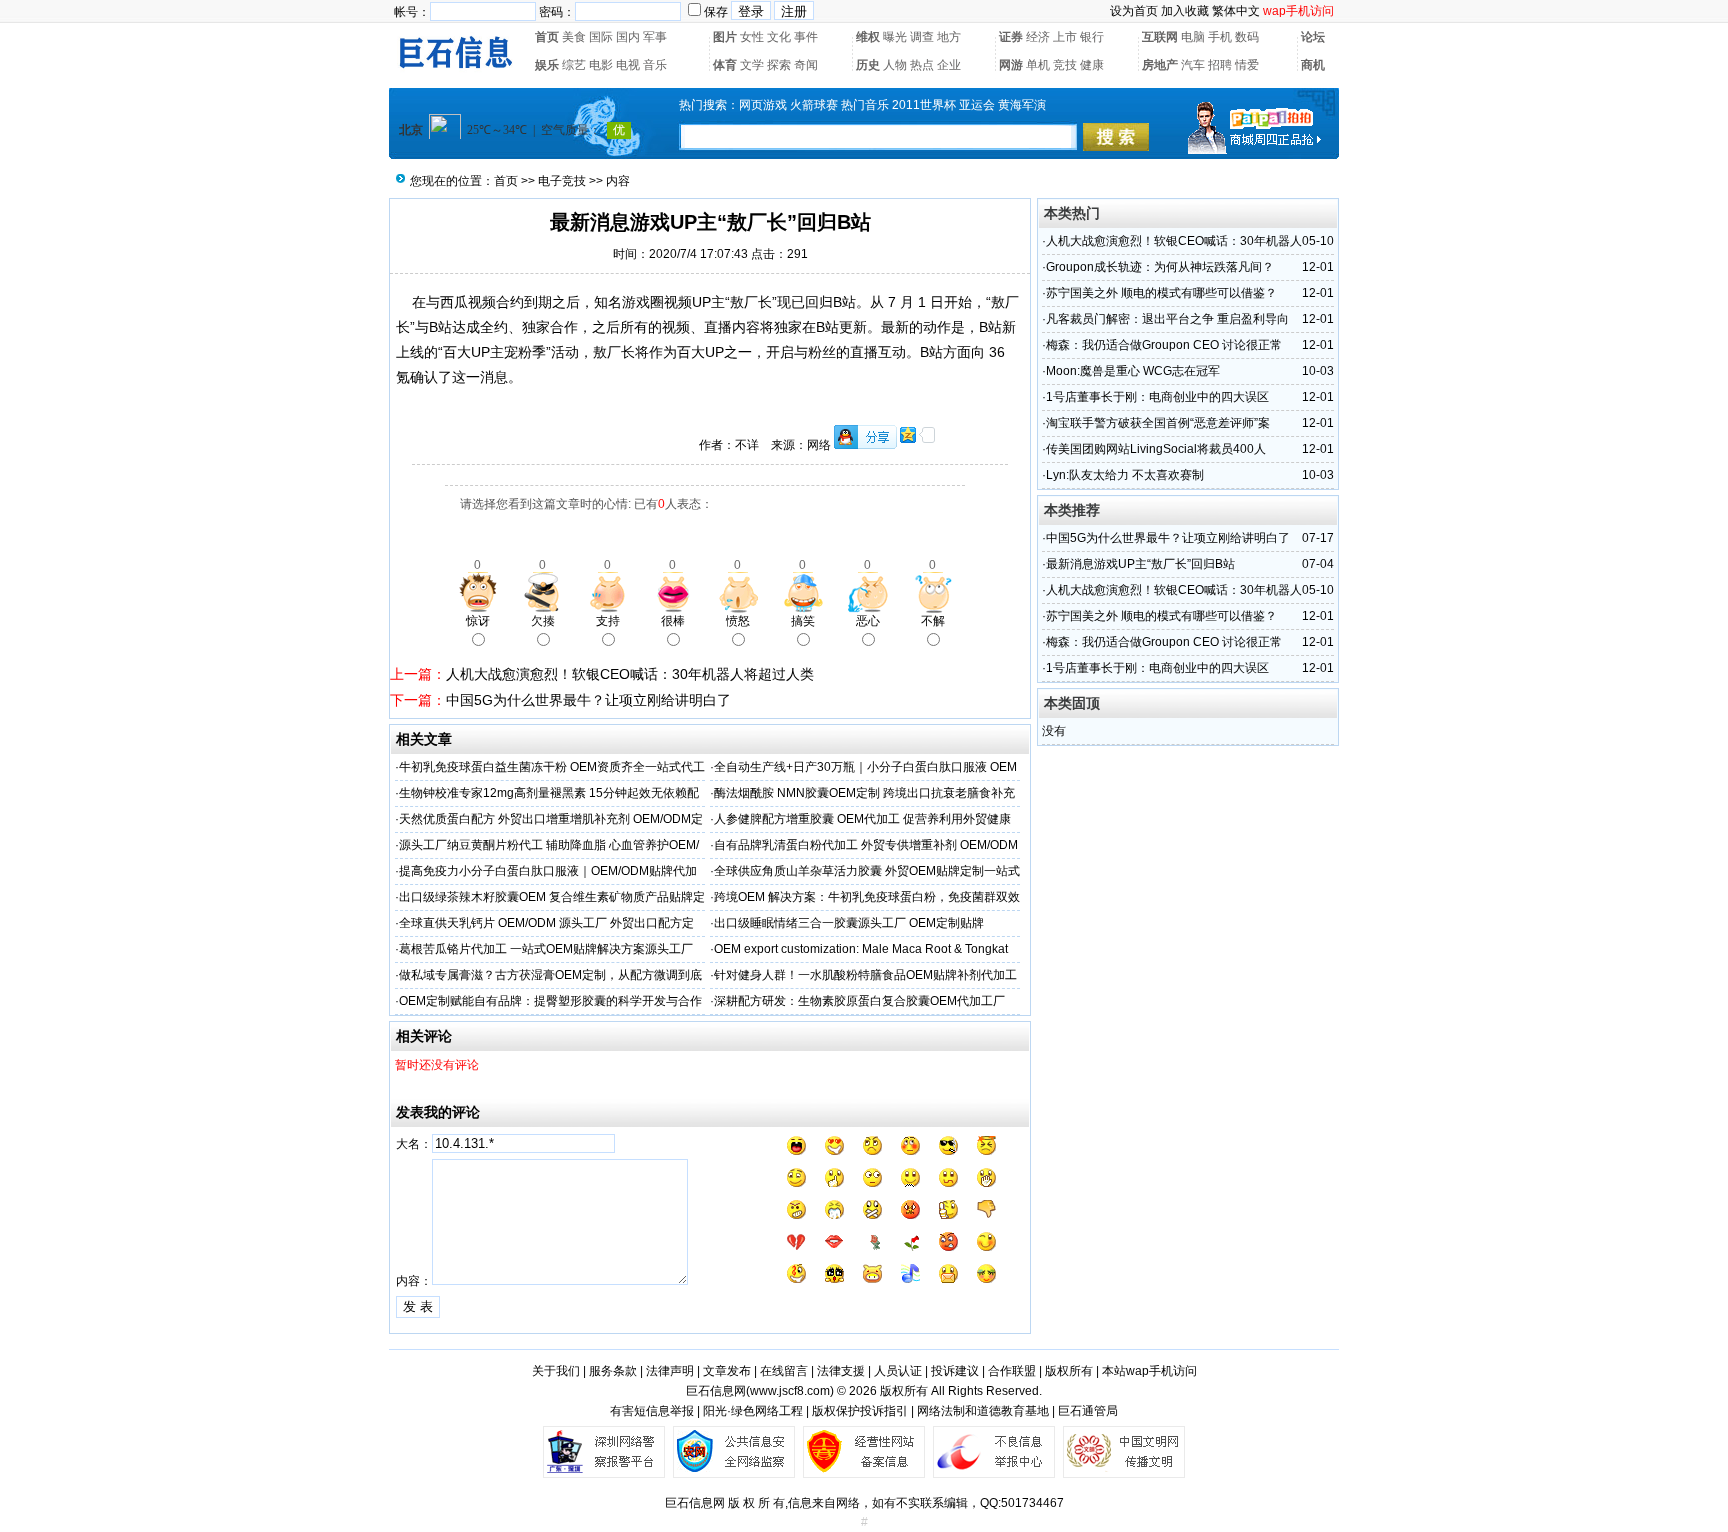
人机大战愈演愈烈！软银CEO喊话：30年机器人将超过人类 (630, 674)
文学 (752, 65)
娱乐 (547, 65)
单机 (1038, 65)
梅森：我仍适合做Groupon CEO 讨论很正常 (1164, 345)
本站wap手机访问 (1149, 1371)
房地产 (1160, 65)
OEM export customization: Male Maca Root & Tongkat (861, 949)
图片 (725, 37)
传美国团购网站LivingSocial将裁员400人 (1156, 449)
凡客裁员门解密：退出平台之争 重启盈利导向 (1167, 319)
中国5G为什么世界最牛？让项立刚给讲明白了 (588, 700)
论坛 (1313, 37)
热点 (922, 65)
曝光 (895, 37)
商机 (1313, 65)
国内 (628, 37)
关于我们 (556, 1371)
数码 (1247, 37)
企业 (949, 65)
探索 (779, 65)
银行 (1092, 37)
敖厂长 (751, 302)
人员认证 (898, 1371)
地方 (949, 37)
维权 (868, 37)
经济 (1038, 37)
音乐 (655, 65)
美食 (574, 37)
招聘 (1220, 65)
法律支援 (841, 1371)
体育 (725, 65)
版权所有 (1069, 1371)
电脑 (1193, 37)
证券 (1011, 37)
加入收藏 (1185, 11)
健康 (1092, 65)
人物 (895, 65)
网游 (1011, 65)
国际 (601, 37)
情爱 (1247, 65)
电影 (601, 65)
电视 (628, 65)
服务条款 (613, 1371)
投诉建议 (955, 1371)
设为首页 (1134, 11)
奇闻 (806, 65)
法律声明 (670, 1371)
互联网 (1160, 37)
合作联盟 (1012, 1371)
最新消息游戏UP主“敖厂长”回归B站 (1140, 564)
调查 (922, 37)
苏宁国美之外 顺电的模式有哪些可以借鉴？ (1161, 293)
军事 (655, 37)
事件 (806, 37)
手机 (1220, 37)
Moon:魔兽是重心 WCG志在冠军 (1133, 371)
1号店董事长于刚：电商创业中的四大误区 (1157, 397)
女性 (752, 37)
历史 (868, 65)
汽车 (1193, 65)
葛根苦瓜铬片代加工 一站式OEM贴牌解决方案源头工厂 (546, 949)
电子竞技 (562, 181)
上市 (1065, 37)
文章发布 (727, 1371)
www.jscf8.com (790, 1391)
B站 (844, 302)
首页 (547, 37)
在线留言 (784, 1371)
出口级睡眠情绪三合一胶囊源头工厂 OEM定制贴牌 (849, 923)
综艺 (574, 65)
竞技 (1065, 65)
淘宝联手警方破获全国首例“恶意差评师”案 (1158, 423)
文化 (779, 37)
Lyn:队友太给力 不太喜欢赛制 (1125, 475)
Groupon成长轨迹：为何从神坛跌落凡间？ (1160, 267)
